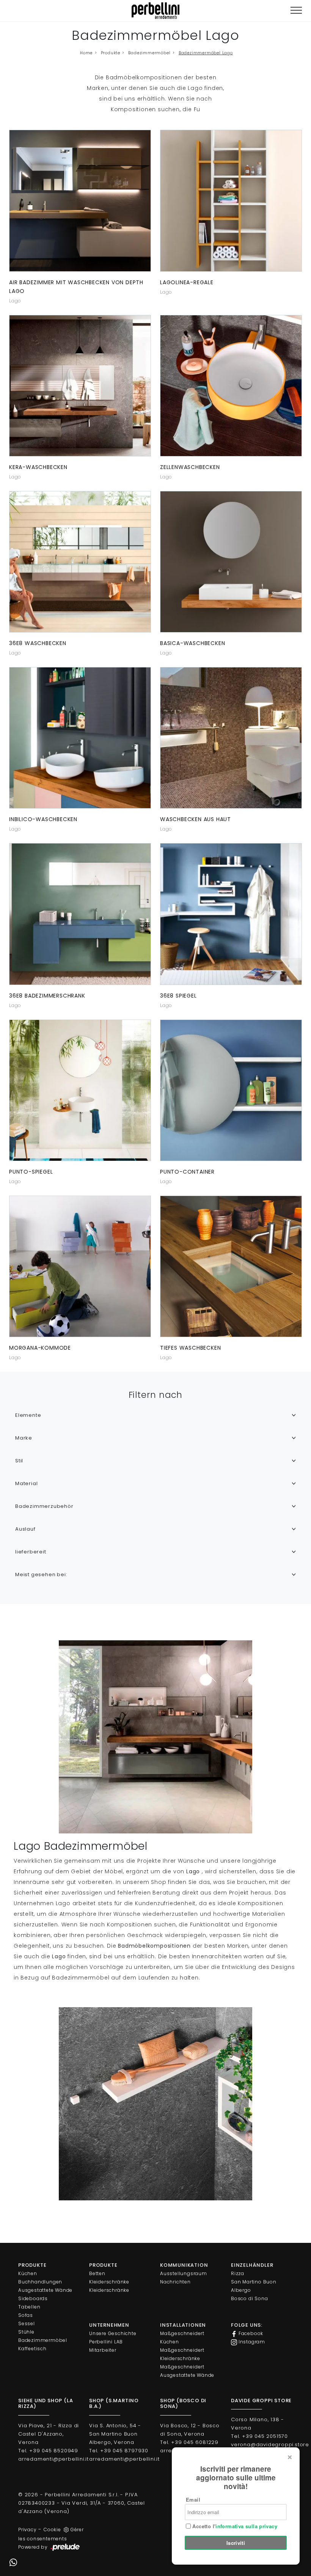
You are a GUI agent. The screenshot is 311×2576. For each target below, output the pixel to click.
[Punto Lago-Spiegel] (80, 1090)
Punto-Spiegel (31, 1172)
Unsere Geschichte (113, 2333)
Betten (97, 2273)
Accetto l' (234, 2526)
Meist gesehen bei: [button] (41, 1574)
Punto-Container (187, 1172)
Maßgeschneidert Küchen (182, 2338)
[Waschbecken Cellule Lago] (231, 386)
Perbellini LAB (106, 2342)
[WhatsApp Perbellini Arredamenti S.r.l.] (13, 2563)
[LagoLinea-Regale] (231, 201)
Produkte (111, 53)
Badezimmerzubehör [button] (44, 1506)
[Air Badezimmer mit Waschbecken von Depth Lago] (80, 201)
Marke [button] (24, 1438)
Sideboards (33, 2298)
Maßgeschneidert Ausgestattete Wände (187, 2371)
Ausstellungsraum (184, 2273)
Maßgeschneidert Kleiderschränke (182, 2354)
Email (193, 2500)
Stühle (26, 2332)
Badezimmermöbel (149, 53)
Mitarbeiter (103, 2350)
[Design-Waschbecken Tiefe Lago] (231, 1266)
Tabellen (29, 2307)
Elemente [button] (28, 1415)
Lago (15, 301)
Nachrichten (175, 2282)
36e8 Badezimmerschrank (47, 996)
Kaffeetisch (32, 2349)
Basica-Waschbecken (192, 643)
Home (86, 53)
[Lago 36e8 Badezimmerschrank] (80, 914)
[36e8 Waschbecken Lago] (80, 562)
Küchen (28, 2273)
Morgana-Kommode (40, 1348)
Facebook (250, 2333)
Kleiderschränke (109, 2282)
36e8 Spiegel (178, 996)
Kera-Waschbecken (38, 467)
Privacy (27, 2530)
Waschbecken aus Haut (196, 819)
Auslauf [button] (25, 1529)
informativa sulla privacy (246, 2526)
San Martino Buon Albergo (254, 2286)
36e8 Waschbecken (38, 643)
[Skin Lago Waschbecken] (231, 738)
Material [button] (26, 1483)
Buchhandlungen (40, 2282)
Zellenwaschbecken (190, 467)
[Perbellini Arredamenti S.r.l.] (155, 11)
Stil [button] (19, 1461)
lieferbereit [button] (31, 1552)
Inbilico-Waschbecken (43, 819)
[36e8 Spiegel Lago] (231, 914)
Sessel (27, 2323)
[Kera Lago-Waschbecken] (80, 386)
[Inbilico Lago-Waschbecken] (80, 738)
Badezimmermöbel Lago (206, 53)
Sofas (26, 2315)
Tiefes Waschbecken (190, 1348)
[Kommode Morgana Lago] (80, 1266)
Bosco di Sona (249, 2298)
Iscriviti (236, 2543)
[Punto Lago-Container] (231, 1090)
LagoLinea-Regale (187, 282)
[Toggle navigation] (296, 10)
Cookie (52, 2530)
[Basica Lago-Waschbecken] (231, 562)
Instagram (251, 2342)
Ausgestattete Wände (45, 2290)
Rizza (238, 2273)
